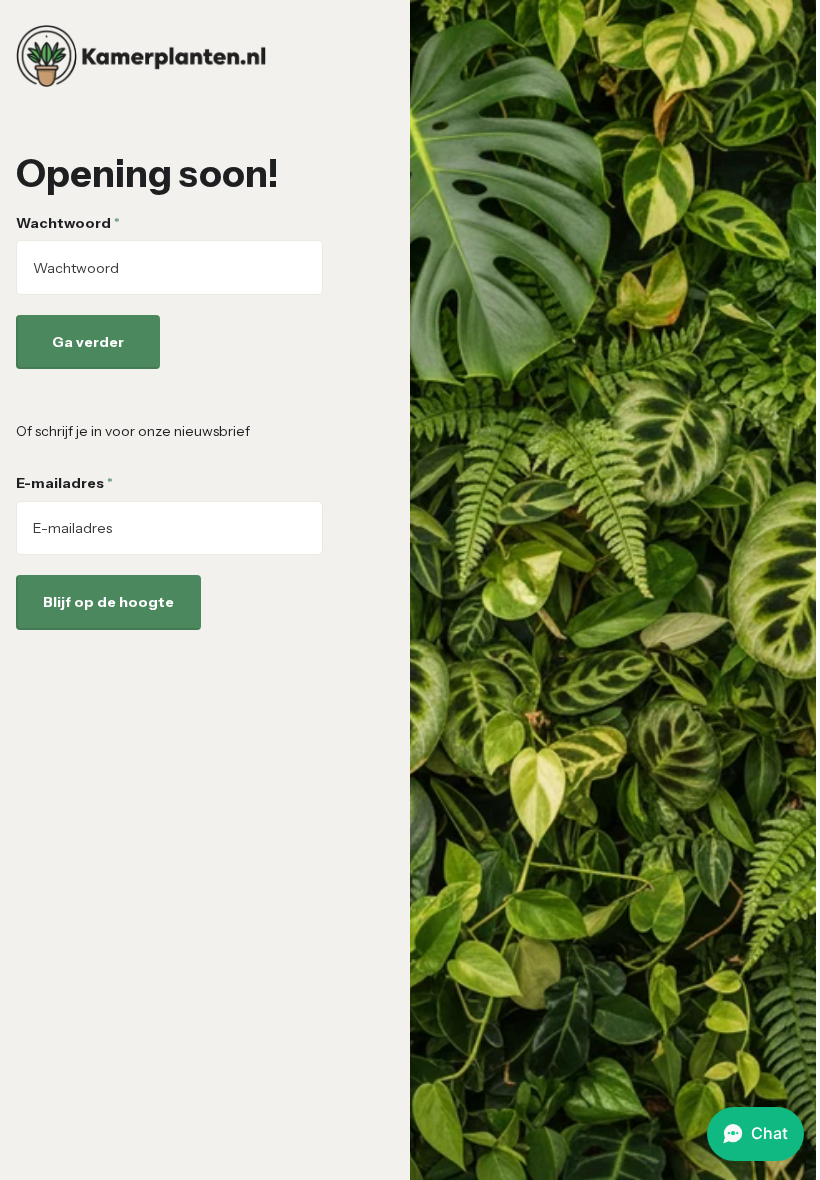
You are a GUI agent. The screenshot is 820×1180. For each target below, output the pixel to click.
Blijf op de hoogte (108, 602)
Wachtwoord (68, 223)
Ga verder (88, 342)
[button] (755, 1134)
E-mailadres (64, 483)
